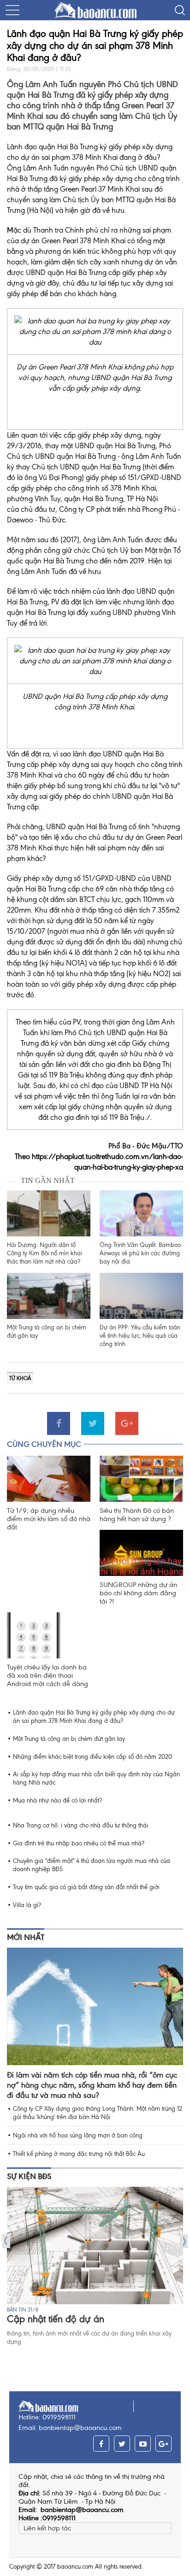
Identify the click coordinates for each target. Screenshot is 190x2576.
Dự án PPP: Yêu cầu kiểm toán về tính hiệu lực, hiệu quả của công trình (140, 1336)
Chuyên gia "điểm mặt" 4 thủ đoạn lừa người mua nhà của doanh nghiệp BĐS (92, 1865)
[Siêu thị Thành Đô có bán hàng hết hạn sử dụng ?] (141, 1479)
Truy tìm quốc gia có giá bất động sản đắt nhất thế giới (86, 1887)
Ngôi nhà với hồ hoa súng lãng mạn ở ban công (78, 2135)
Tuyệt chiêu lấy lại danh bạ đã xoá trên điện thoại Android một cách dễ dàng (47, 1675)
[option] (95, 2266)
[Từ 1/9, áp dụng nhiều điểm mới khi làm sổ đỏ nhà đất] (49, 1479)
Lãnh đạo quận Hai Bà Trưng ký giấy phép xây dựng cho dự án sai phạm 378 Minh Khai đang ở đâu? (94, 1717)
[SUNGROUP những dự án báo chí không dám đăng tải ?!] (141, 1553)
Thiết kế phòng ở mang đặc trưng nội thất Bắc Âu (79, 2154)
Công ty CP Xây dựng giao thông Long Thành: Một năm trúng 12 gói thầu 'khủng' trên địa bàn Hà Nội (98, 2113)
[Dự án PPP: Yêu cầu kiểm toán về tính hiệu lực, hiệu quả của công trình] (141, 1296)
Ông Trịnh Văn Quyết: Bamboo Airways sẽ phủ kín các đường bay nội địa (140, 1253)
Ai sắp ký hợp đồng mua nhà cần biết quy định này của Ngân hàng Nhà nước (96, 1778)
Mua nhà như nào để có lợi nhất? (57, 1800)
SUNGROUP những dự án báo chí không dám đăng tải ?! (138, 1593)
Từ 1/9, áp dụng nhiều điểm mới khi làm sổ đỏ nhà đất (49, 1519)
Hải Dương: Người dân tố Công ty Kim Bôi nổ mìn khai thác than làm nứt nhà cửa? (45, 1253)
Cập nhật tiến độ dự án (56, 2319)
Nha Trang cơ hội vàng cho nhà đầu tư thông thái (80, 1825)
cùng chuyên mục (44, 1444)
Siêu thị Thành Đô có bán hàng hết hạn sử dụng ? (137, 1515)
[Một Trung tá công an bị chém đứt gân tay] (49, 1296)
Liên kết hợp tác (47, 2528)
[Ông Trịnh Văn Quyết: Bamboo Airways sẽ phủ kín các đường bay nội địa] (141, 1213)
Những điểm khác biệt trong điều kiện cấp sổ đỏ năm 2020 (92, 1757)
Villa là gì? (27, 1905)
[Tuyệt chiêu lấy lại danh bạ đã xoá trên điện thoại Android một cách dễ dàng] (49, 1635)
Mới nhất (26, 1937)
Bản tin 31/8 (23, 2310)
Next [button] (184, 2241)
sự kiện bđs (29, 2176)
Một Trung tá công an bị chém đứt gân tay (47, 1332)
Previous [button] (6, 2241)
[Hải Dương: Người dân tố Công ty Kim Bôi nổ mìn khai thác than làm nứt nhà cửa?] (49, 1213)
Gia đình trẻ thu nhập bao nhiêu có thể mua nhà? (79, 1843)
